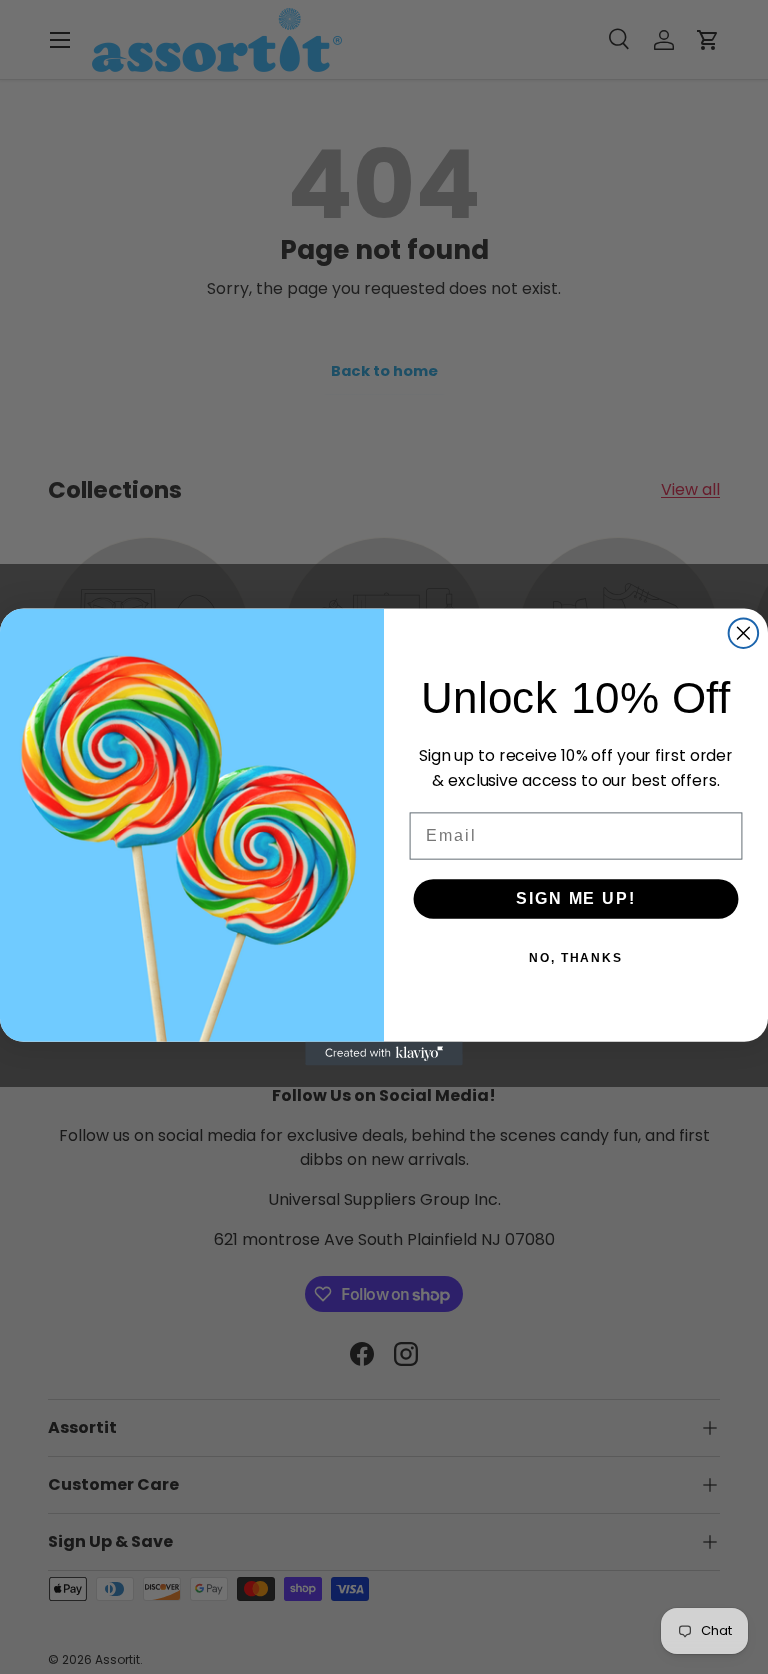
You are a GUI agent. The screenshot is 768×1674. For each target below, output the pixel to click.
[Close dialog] (744, 633)
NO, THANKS (576, 958)
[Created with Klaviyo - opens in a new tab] (384, 1054)
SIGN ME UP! (575, 898)
